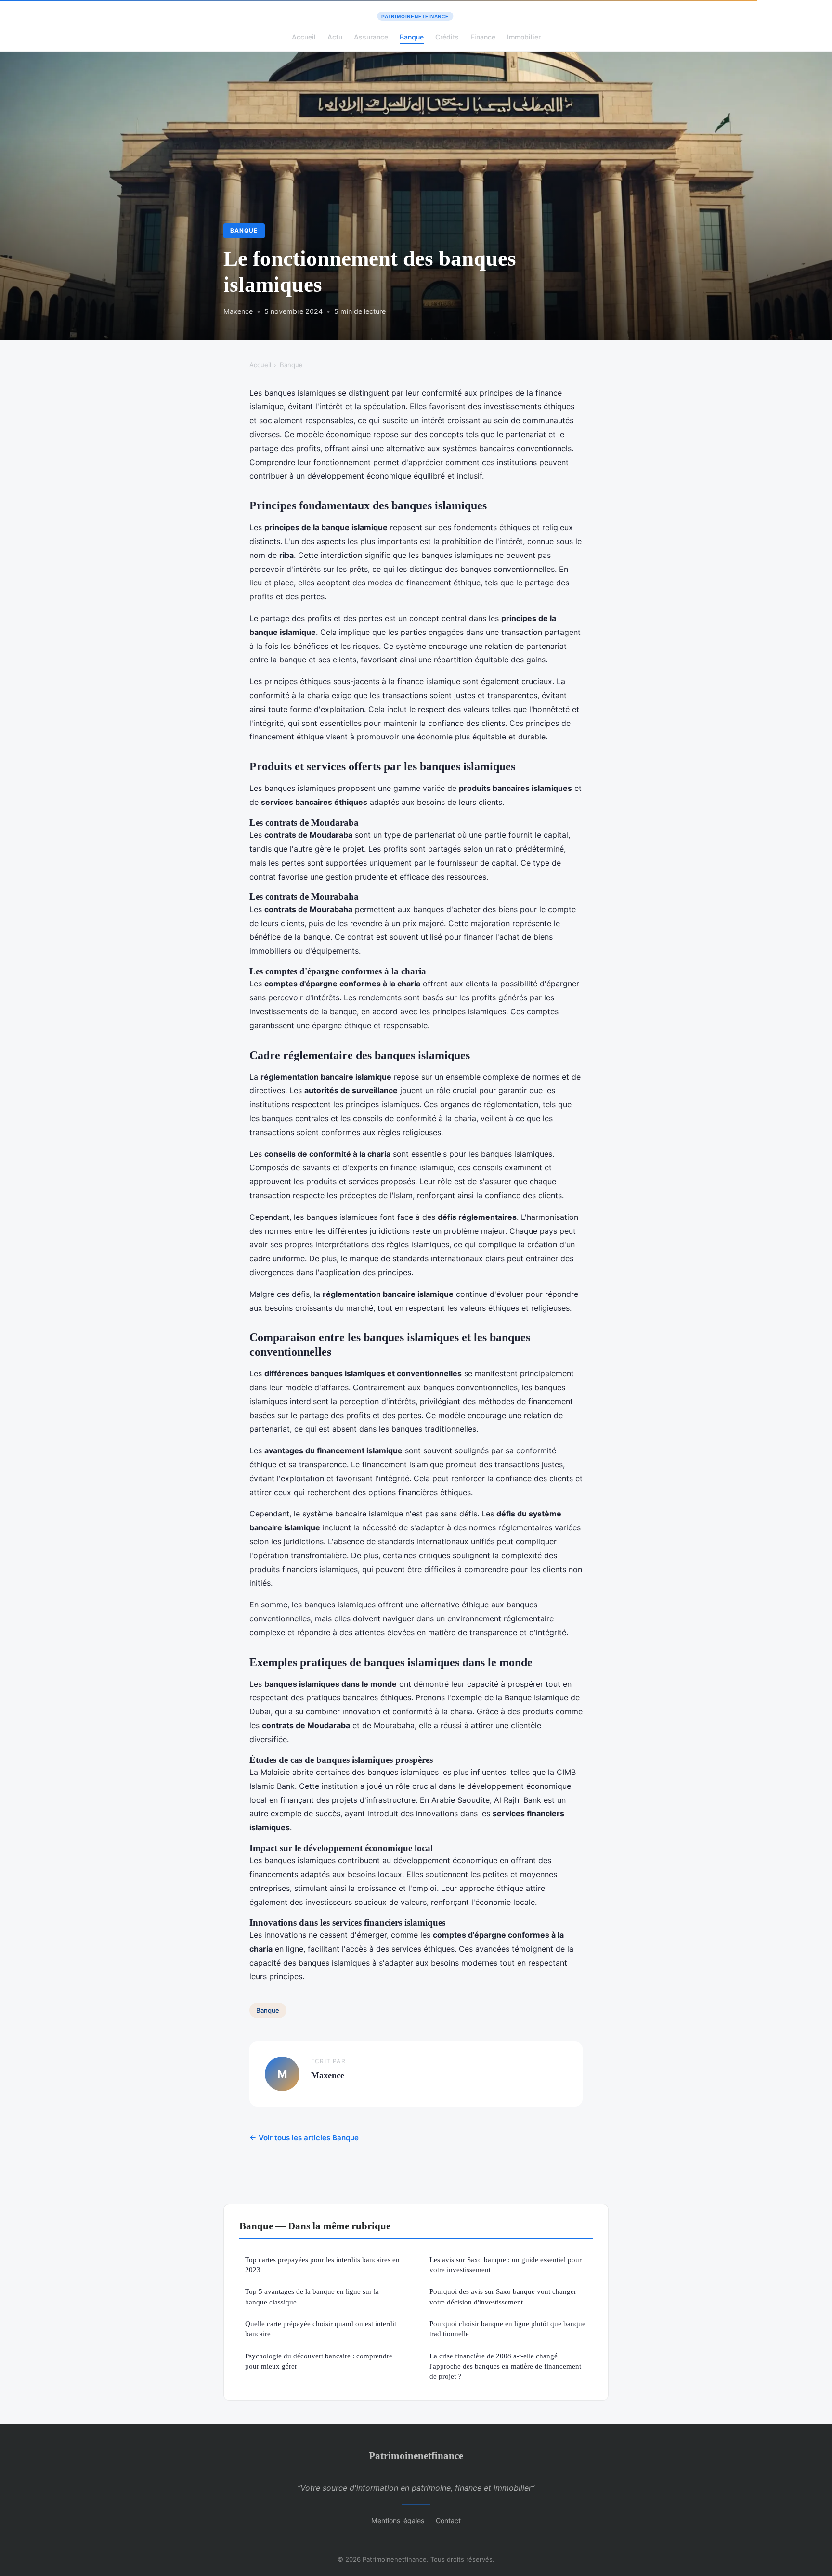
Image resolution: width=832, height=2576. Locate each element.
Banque (412, 37)
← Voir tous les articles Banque (304, 2138)
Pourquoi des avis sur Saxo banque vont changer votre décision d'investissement (503, 2296)
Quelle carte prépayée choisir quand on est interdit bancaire (321, 2329)
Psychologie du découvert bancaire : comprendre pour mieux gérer (319, 2361)
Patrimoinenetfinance (416, 2455)
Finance (483, 37)
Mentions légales (398, 2520)
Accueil (304, 37)
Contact (448, 2520)
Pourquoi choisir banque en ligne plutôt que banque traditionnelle (507, 2329)
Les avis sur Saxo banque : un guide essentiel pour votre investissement (506, 2265)
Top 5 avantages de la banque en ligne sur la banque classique (312, 2296)
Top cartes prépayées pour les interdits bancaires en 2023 (322, 2265)
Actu (335, 37)
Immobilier (524, 37)
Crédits (447, 37)
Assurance (371, 37)
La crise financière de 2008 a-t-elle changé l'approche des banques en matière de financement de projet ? (505, 2366)
